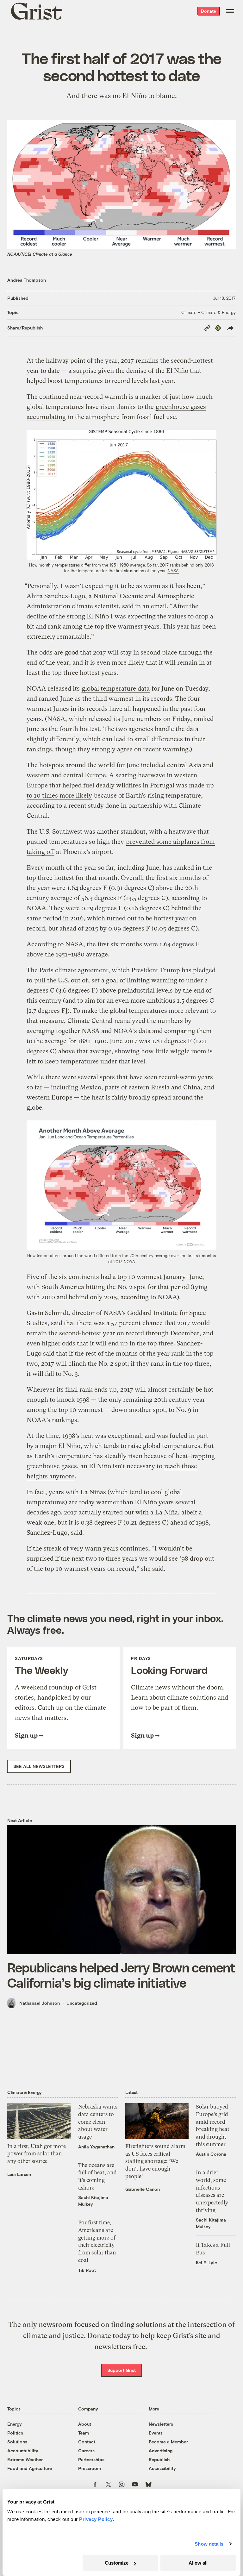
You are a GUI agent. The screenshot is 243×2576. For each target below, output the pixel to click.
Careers (86, 2451)
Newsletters (161, 2424)
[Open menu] (230, 11)
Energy (15, 2424)
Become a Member (168, 2442)
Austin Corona (211, 2154)
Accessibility (162, 2468)
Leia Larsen (19, 2174)
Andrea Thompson (27, 280)
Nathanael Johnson (40, 2003)
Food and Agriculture (30, 2468)
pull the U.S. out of (61, 980)
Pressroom (90, 2468)
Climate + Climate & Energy (209, 312)
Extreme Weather (25, 2459)
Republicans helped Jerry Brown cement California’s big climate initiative (121, 1975)
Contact (87, 2442)
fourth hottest (80, 729)
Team (84, 2433)
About (85, 2424)
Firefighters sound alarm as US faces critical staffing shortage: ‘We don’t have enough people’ (155, 2161)
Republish (159, 2459)
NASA (173, 571)
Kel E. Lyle (206, 2263)
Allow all (198, 2563)
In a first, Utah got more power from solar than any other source (37, 2154)
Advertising (161, 2451)
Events (156, 2433)
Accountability (23, 2451)
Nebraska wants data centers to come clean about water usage (98, 2122)
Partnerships (91, 2459)
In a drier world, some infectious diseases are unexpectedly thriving (212, 2191)
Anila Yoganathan (96, 2147)
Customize (117, 2563)
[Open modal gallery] (121, 495)
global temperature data (116, 689)
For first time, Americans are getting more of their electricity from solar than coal (97, 2241)
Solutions (17, 2442)
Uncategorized (82, 2003)
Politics (15, 2433)
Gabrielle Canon (143, 2189)
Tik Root (87, 2270)
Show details (209, 2544)
